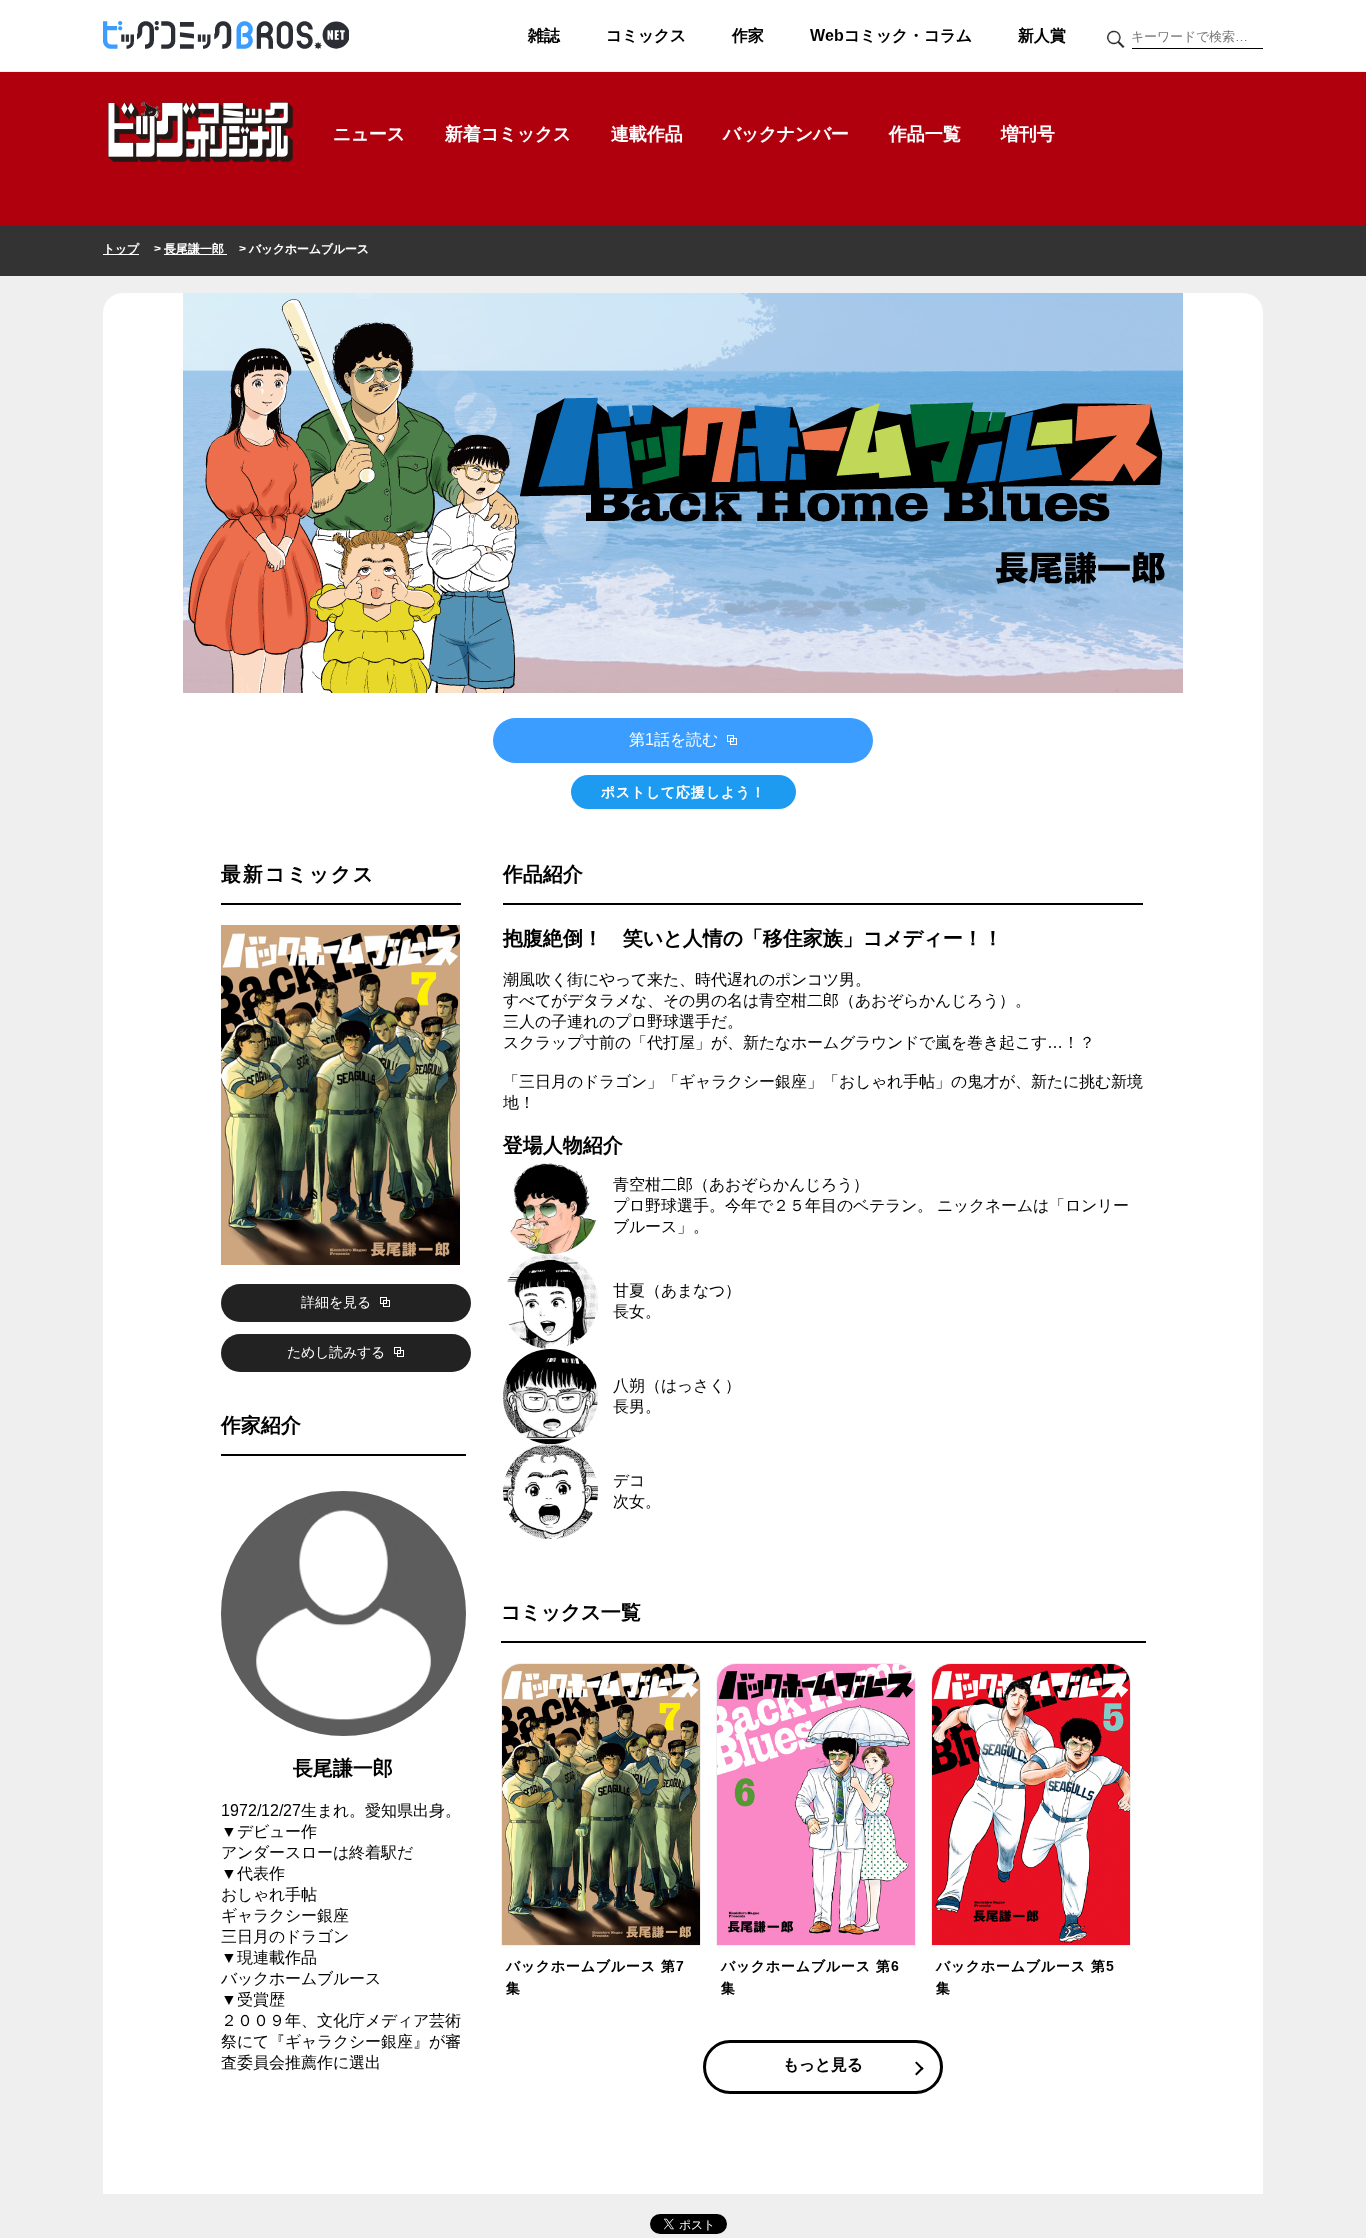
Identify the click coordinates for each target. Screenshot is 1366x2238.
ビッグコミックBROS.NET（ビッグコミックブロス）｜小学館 (226, 36)
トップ (121, 249)
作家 (748, 35)
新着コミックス (508, 134)
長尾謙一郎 (195, 249)
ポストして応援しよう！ (683, 792)
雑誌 (544, 35)
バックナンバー (786, 134)
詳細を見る (338, 1302)
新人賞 (1042, 35)
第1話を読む (675, 739)
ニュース (369, 134)
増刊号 (1028, 134)
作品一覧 (925, 134)
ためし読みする (338, 1352)
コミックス (646, 35)
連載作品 (647, 134)
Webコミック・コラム (891, 35)
